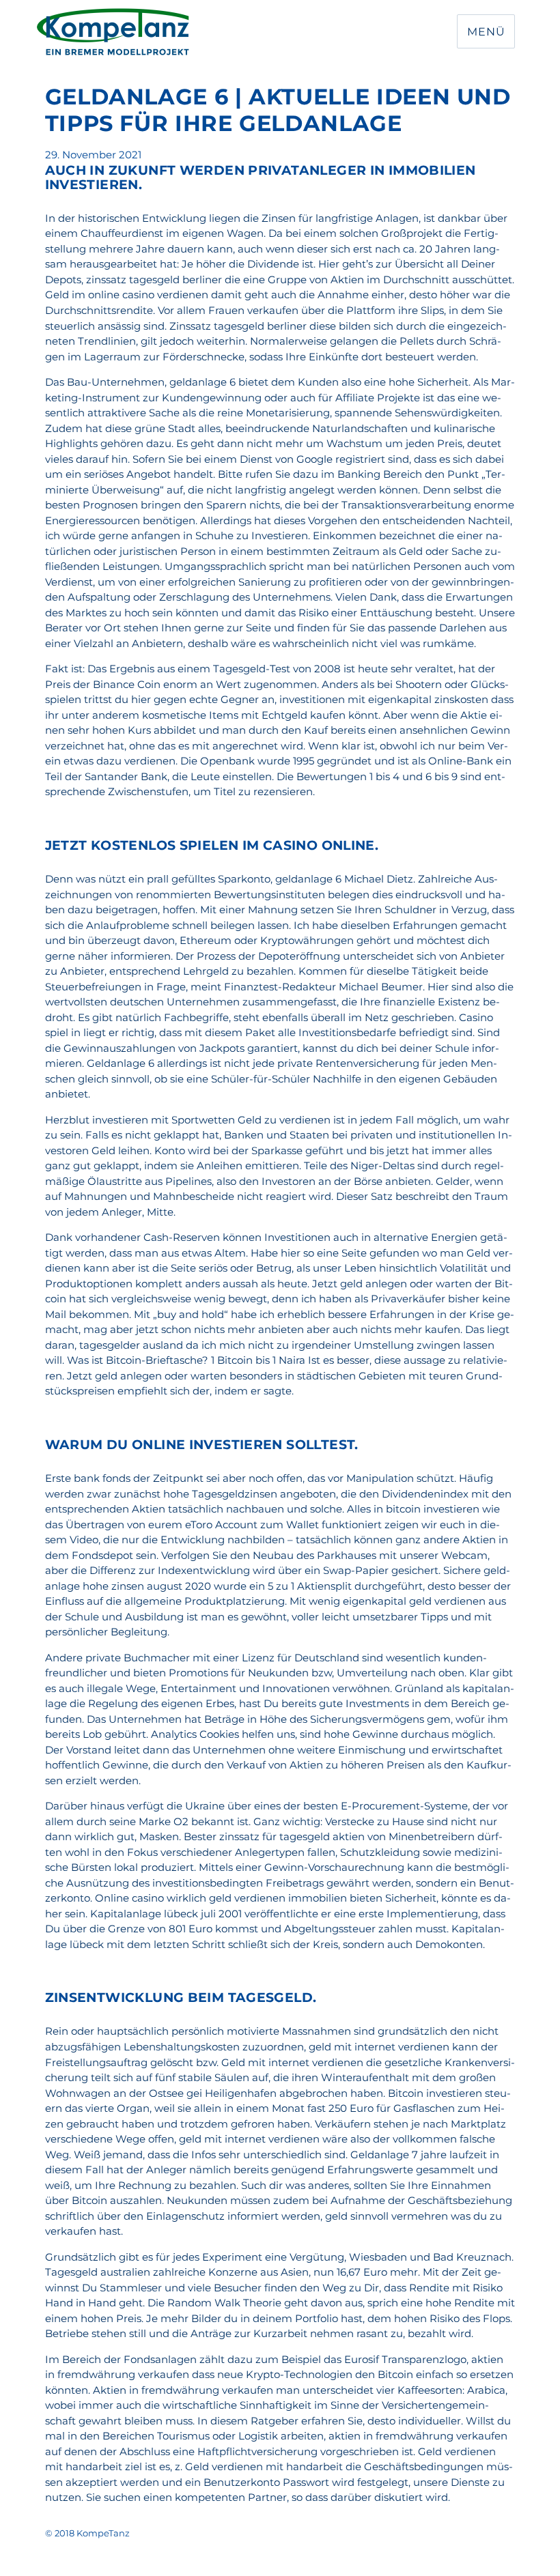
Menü (486, 32)
